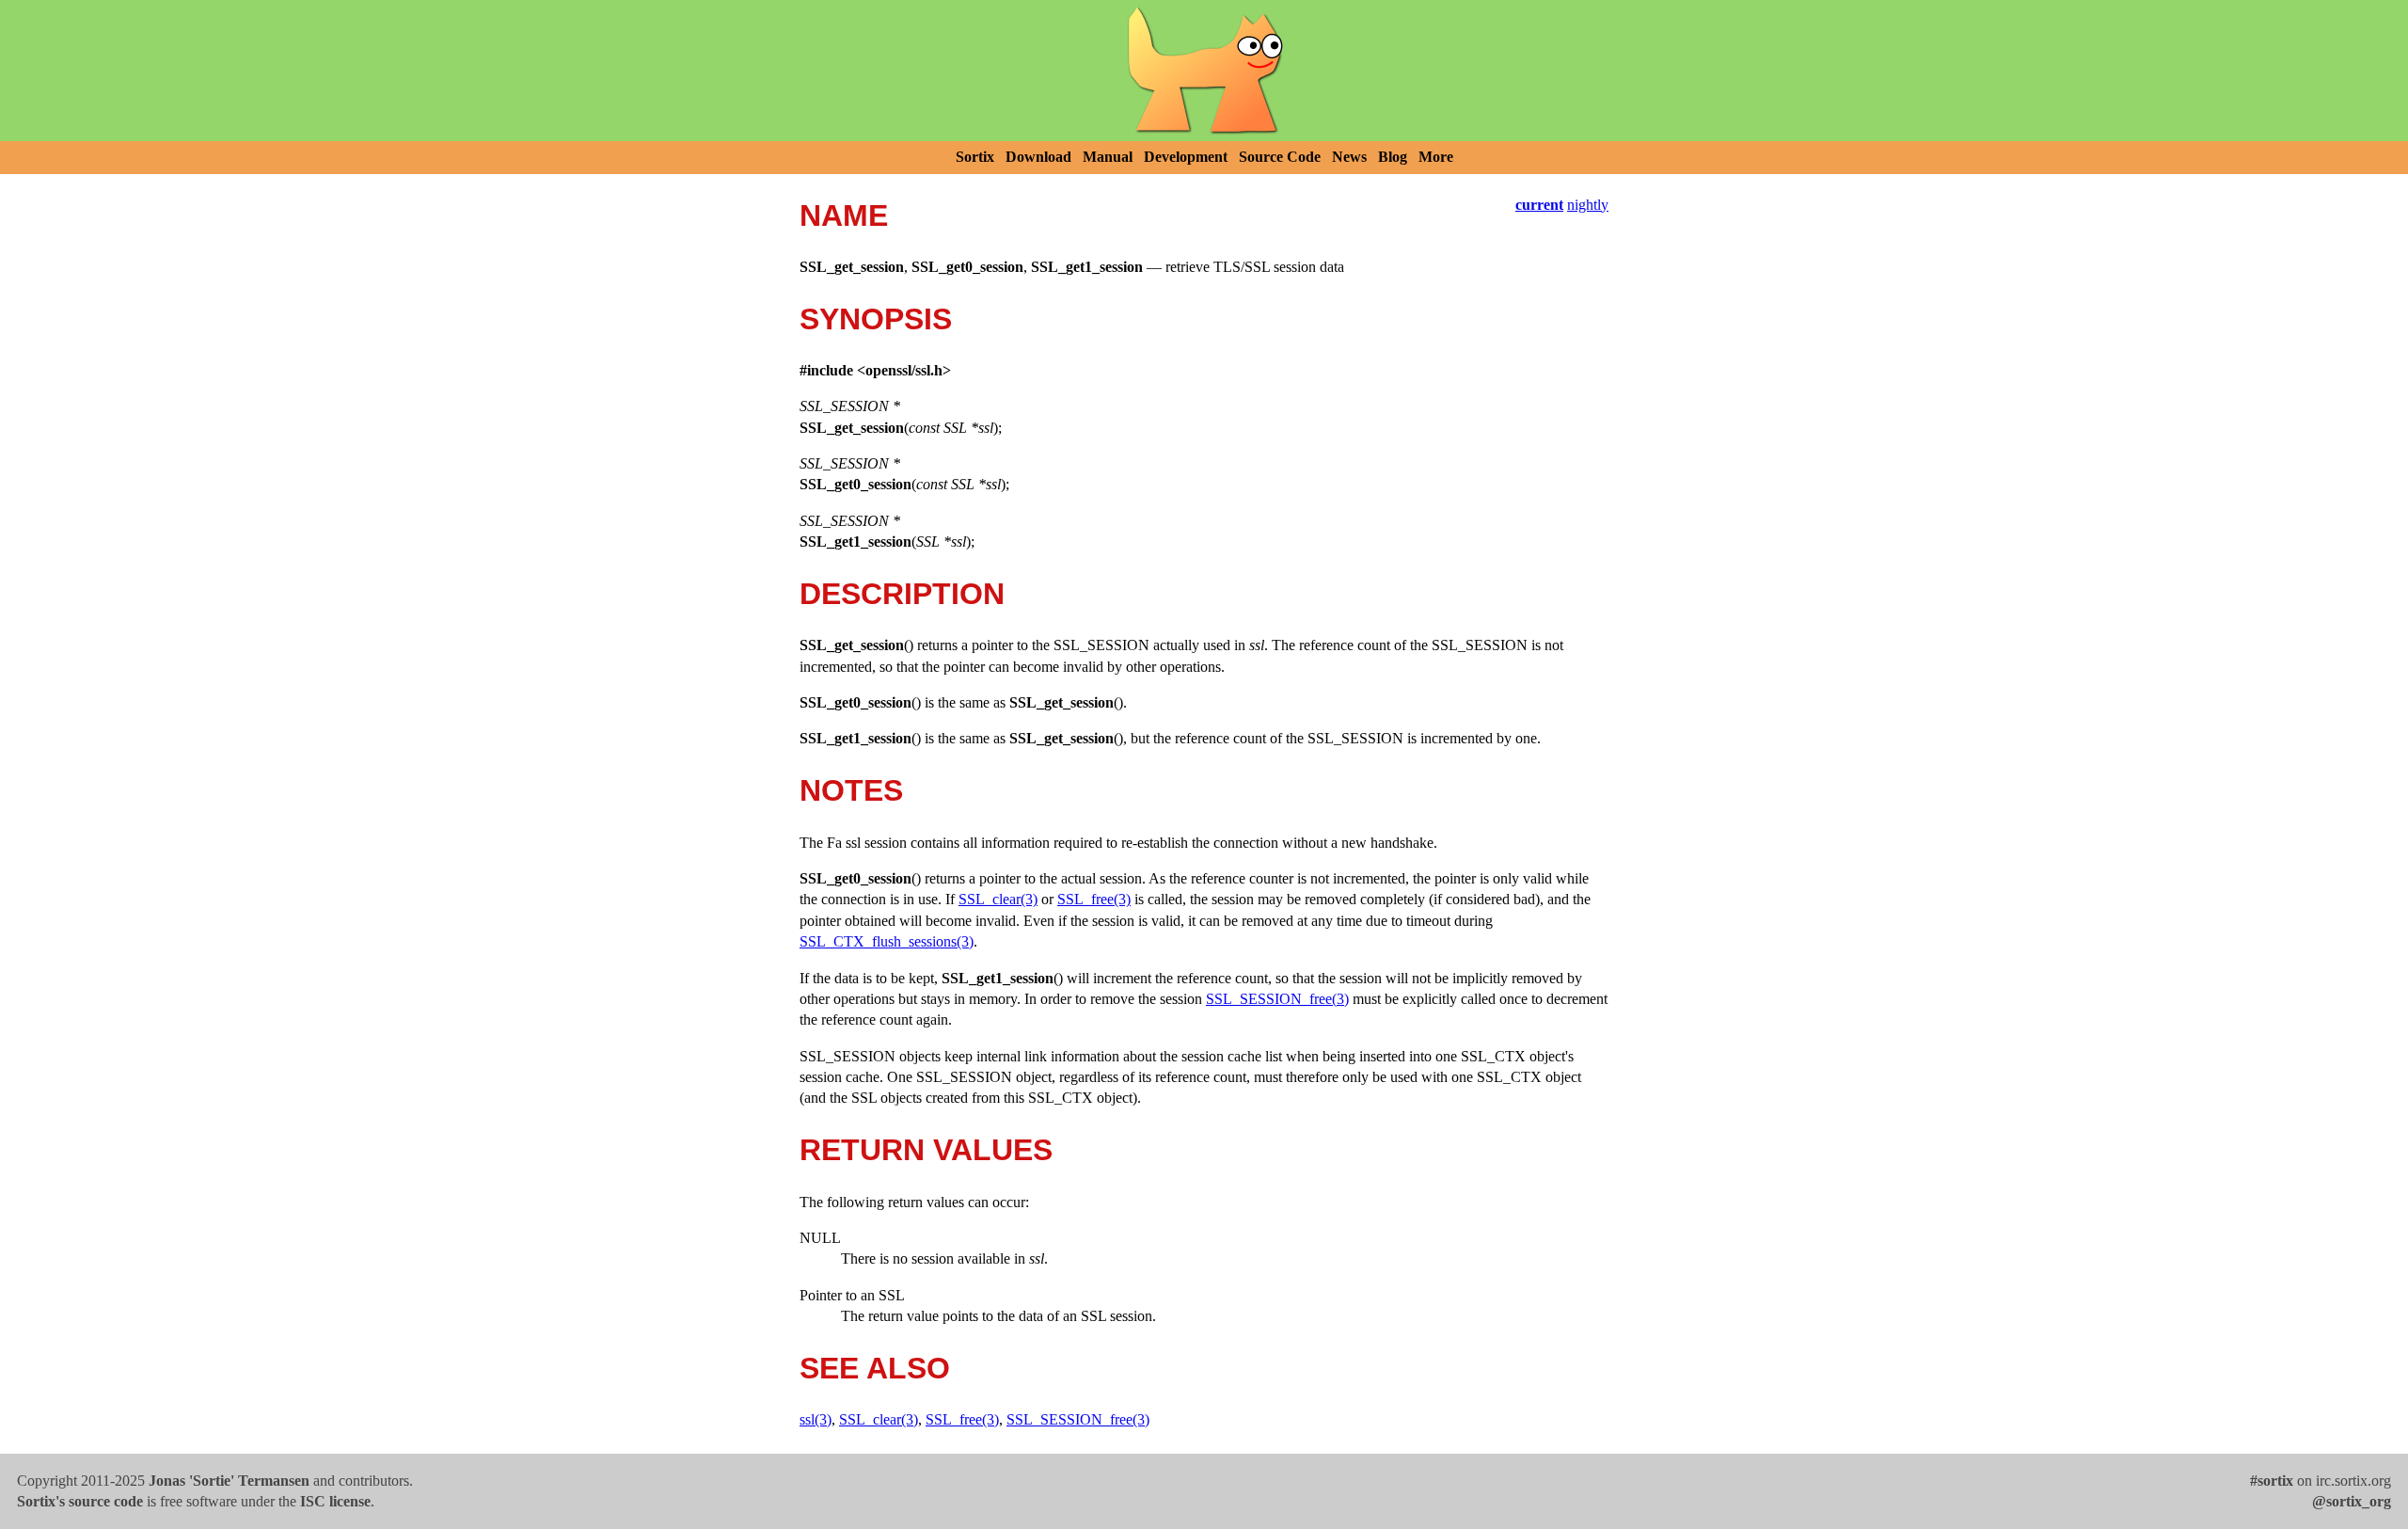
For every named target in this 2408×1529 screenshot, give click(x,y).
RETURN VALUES (926, 1150)
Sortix (975, 157)
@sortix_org (2352, 1501)
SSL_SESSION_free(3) (1277, 999)
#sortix (2272, 1481)
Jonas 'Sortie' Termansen (229, 1481)
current (1539, 205)
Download (1038, 157)
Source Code (1280, 157)
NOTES (851, 790)
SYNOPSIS (876, 319)
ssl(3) (816, 1419)
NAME (844, 215)
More (1436, 157)
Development (1186, 157)
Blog (1393, 157)
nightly (1588, 205)
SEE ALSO (875, 1368)
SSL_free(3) (1094, 899)
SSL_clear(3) (998, 899)
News (1349, 157)
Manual (1108, 157)
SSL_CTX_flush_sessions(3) (887, 941)
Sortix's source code (80, 1501)
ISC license (335, 1501)
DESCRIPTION (902, 594)
